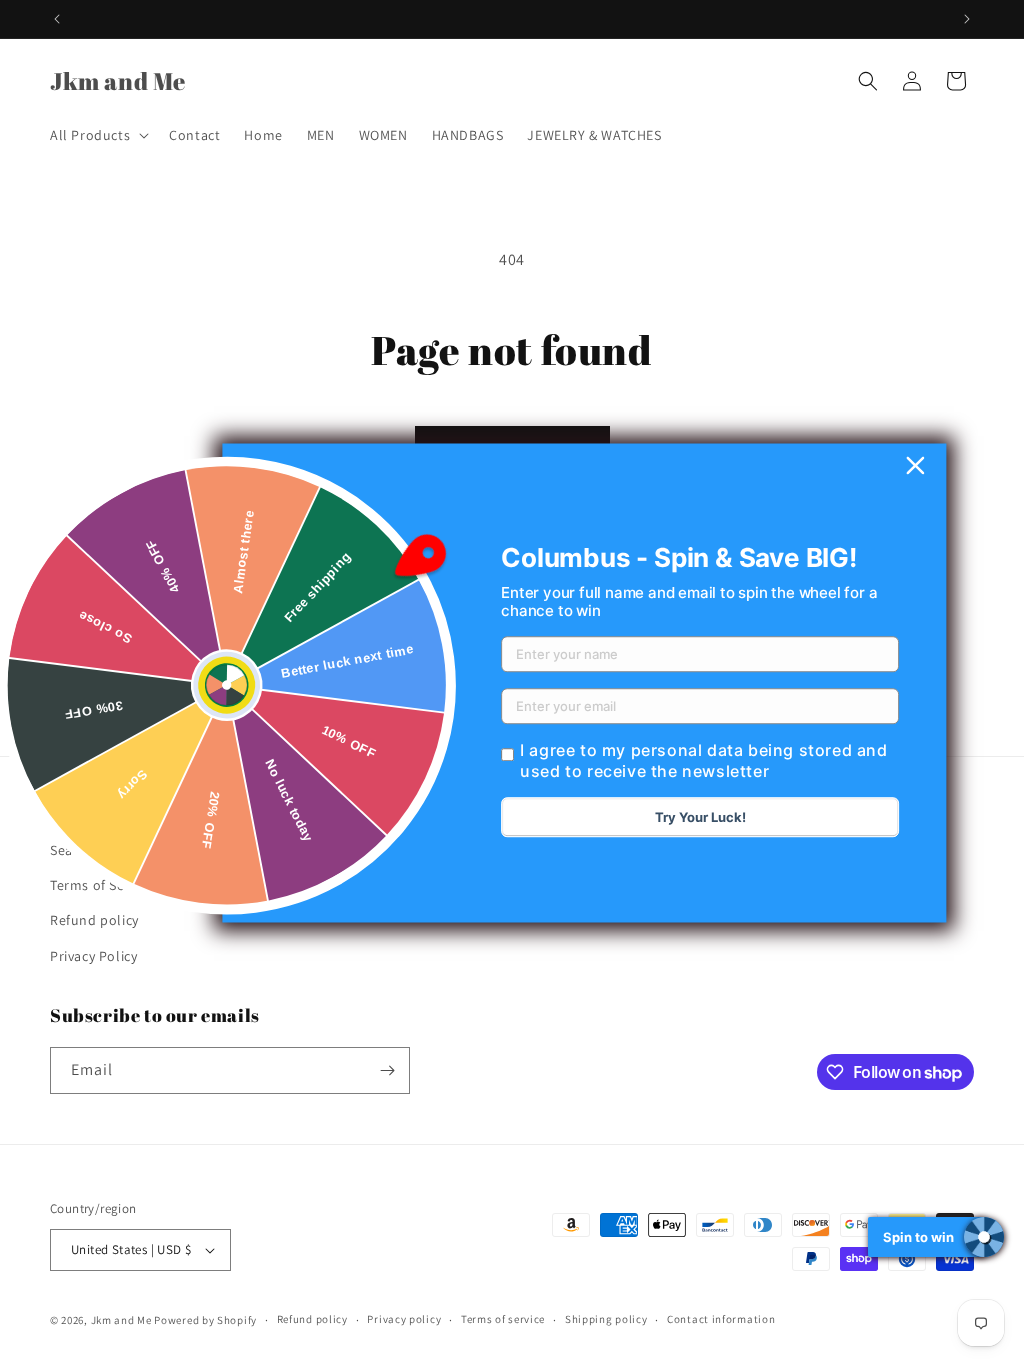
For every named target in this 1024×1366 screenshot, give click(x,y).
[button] (97, 135)
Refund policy (94, 920)
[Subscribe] (387, 1070)
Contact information (721, 1319)
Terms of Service (102, 885)
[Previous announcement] (57, 19)
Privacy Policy (93, 956)
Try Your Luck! (700, 818)
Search (72, 850)
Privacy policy (404, 1319)
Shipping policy (606, 1319)
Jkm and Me (123, 1320)
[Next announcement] (967, 19)
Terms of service (503, 1319)
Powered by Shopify (205, 1320)
